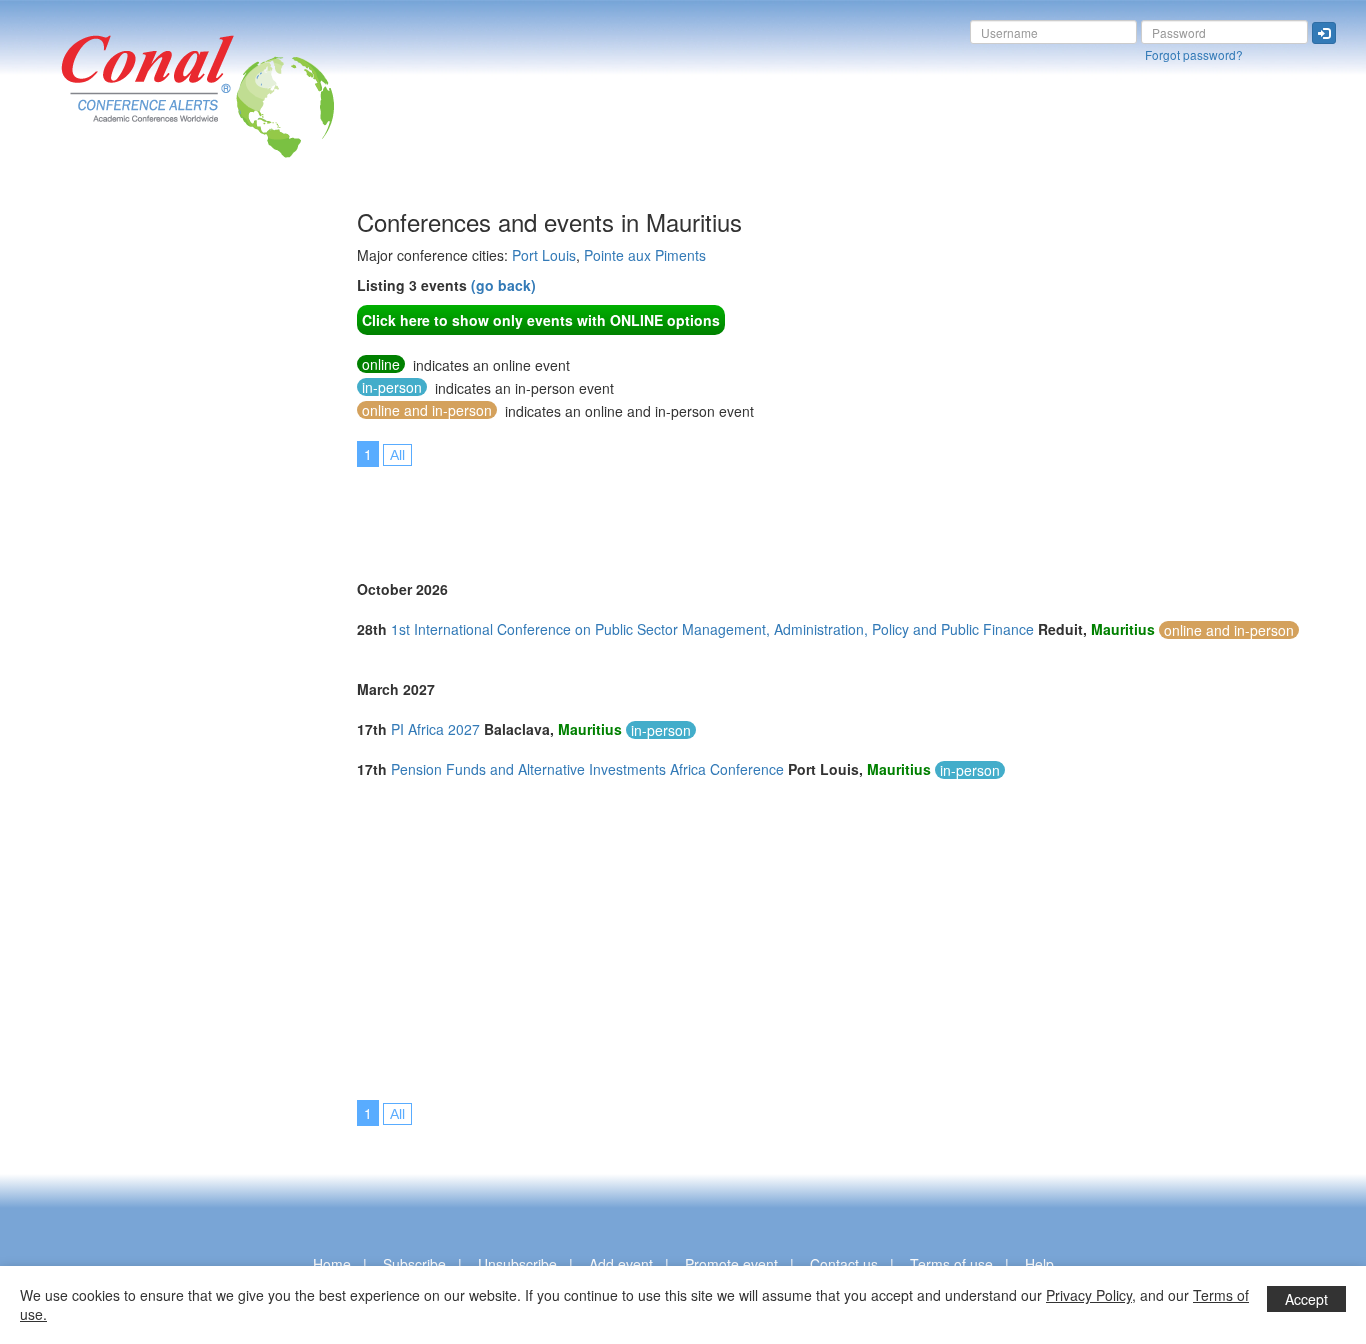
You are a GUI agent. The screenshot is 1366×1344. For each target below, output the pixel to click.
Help (1039, 1264)
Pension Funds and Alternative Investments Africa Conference (587, 769)
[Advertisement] (95, 509)
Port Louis (544, 255)
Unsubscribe (517, 1264)
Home (332, 1264)
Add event (621, 1264)
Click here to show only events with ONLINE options (541, 320)
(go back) (503, 285)
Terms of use (951, 1264)
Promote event (731, 1264)
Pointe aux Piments (645, 255)
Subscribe (414, 1264)
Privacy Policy (1089, 1295)
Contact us (844, 1264)
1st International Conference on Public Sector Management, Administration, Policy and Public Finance (712, 629)
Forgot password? (1194, 54)
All (397, 455)
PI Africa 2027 (435, 729)
